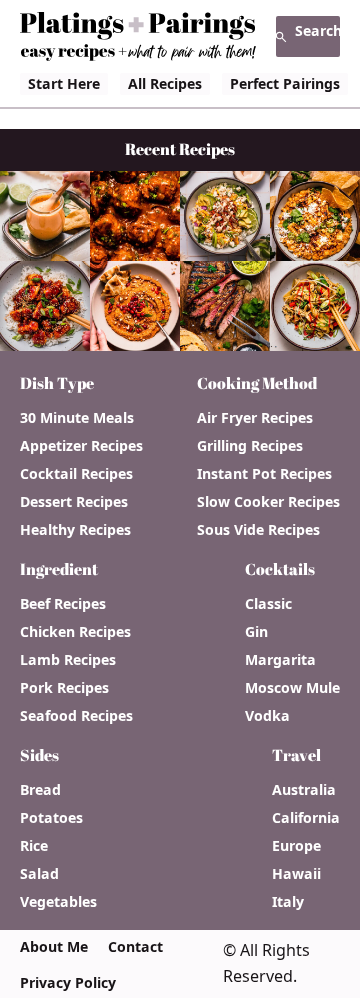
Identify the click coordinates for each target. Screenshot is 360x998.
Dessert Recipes (74, 502)
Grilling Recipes (250, 446)
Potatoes (51, 818)
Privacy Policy (68, 983)
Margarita (280, 660)
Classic (268, 604)
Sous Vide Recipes (258, 530)
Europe (296, 846)
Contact (135, 947)
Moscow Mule (292, 688)
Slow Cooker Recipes (268, 502)
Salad (39, 874)
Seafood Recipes (76, 716)
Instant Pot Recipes (264, 474)
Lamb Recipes (68, 660)
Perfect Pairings (285, 83)
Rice (34, 846)
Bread (40, 790)
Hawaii (296, 874)
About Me (54, 947)
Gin (256, 632)
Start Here (64, 83)
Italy (288, 902)
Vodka (267, 716)
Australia (304, 790)
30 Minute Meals (77, 418)
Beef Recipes (63, 604)
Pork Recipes (64, 688)
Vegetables (58, 902)
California (306, 818)
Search (317, 30)
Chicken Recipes (75, 632)
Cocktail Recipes (76, 474)
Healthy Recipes (75, 530)
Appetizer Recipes (81, 446)
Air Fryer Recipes (255, 418)
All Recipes (165, 83)
